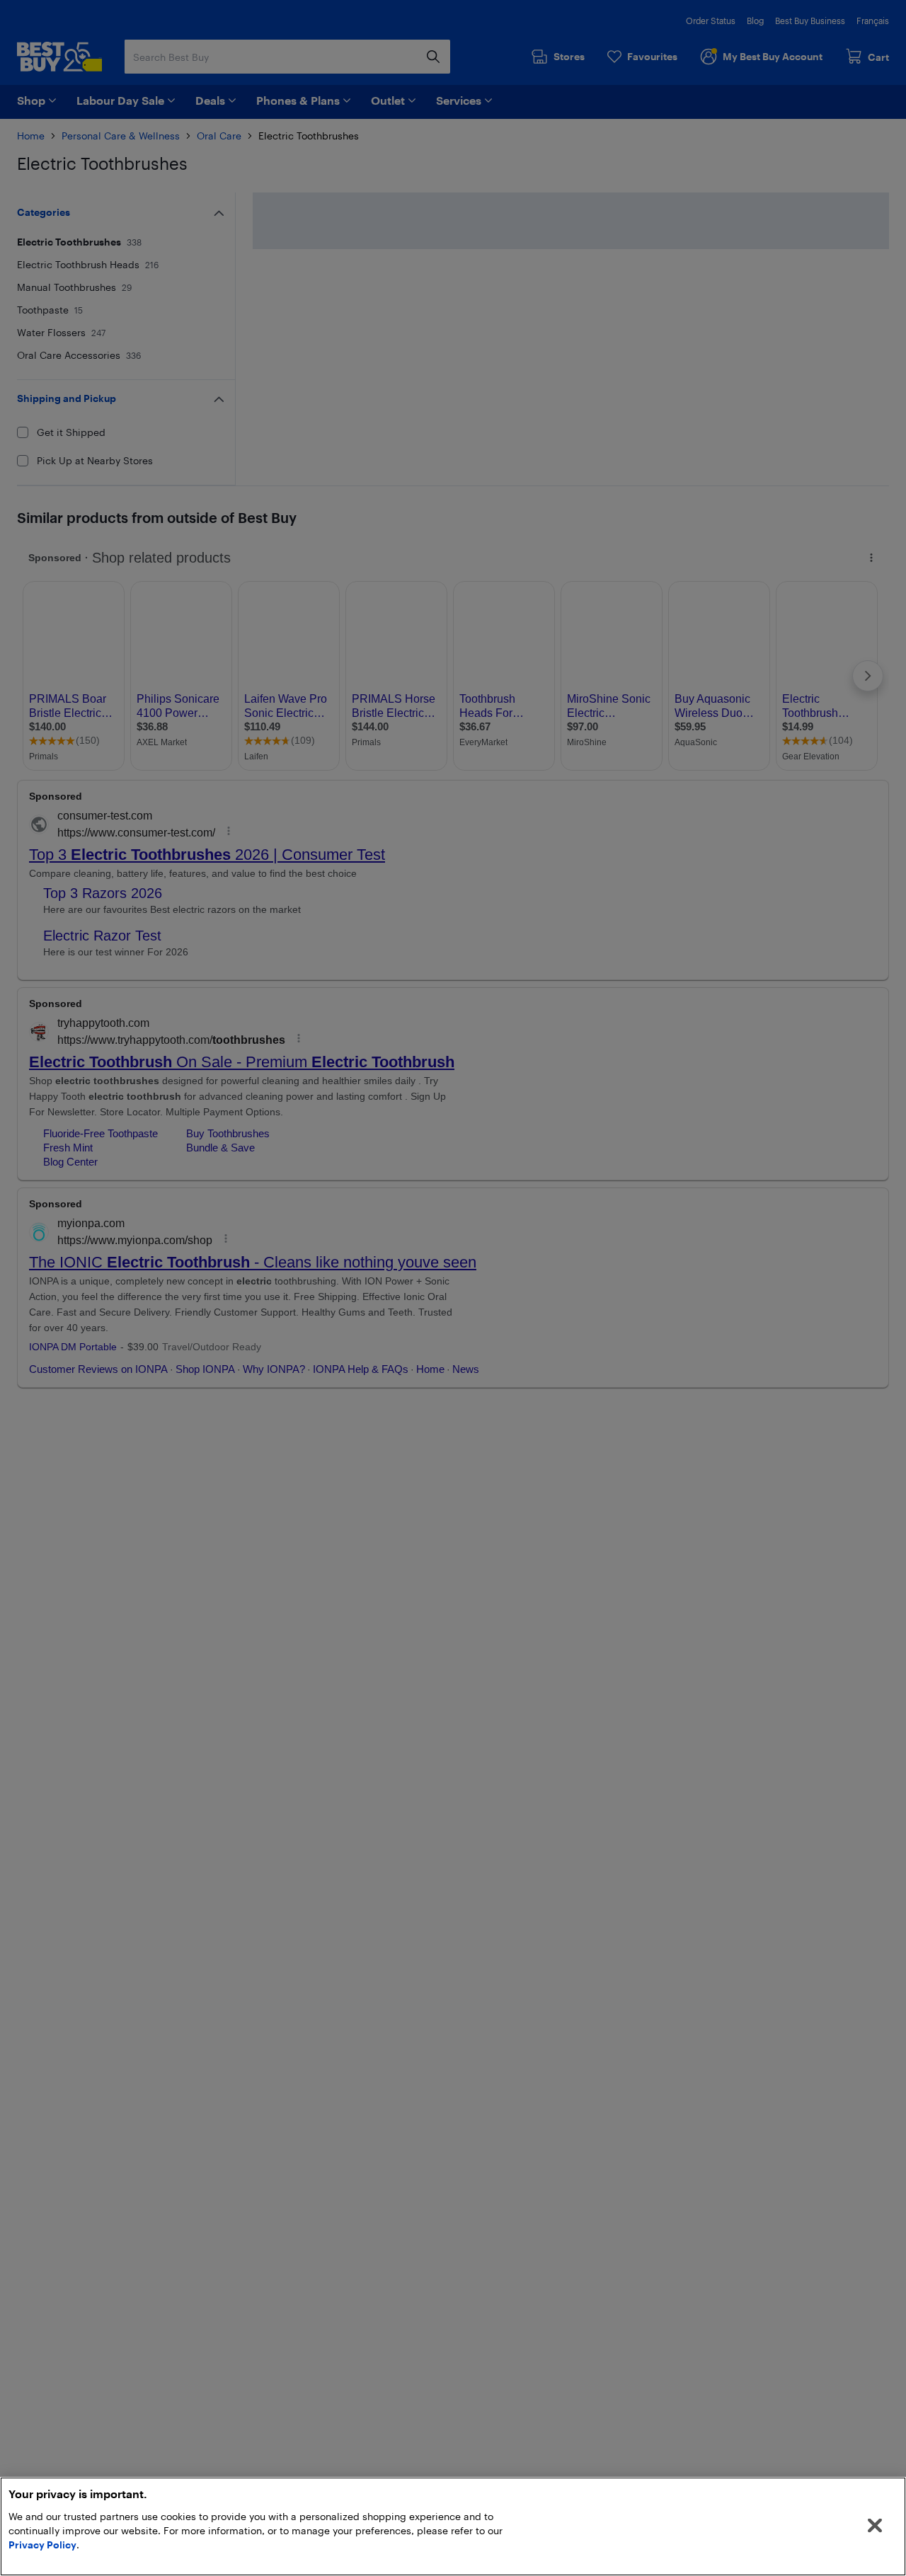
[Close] (875, 2526)
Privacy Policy (42, 2545)
